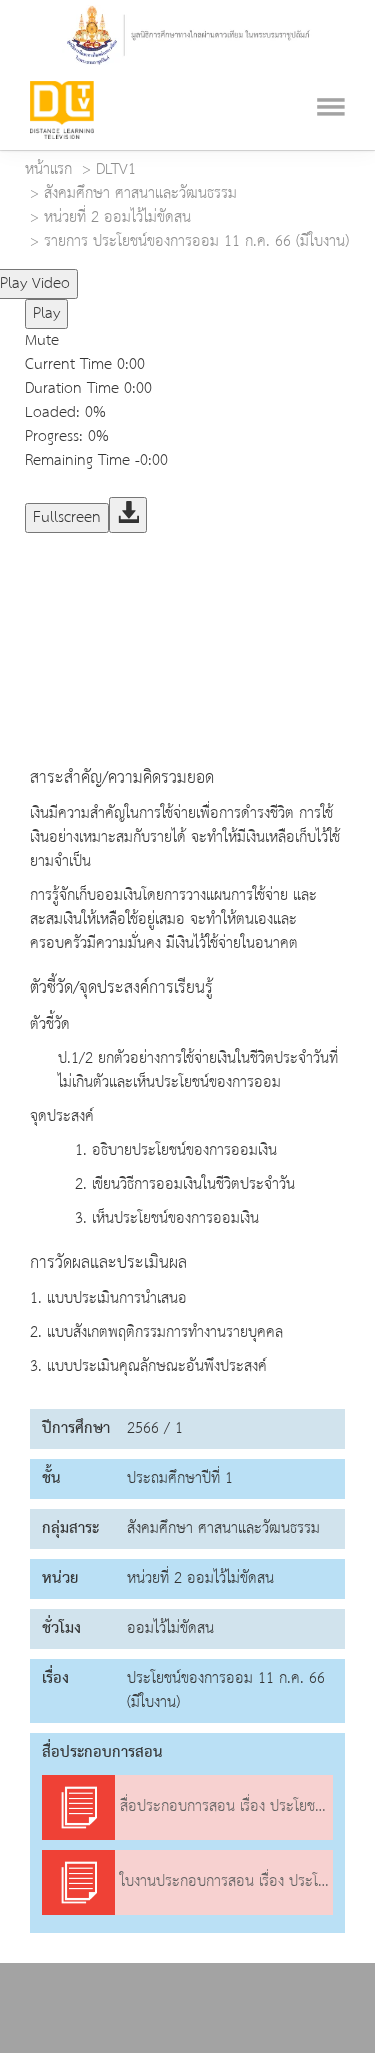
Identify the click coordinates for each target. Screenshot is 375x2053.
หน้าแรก (48, 170)
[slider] (163, 275)
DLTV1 (116, 170)
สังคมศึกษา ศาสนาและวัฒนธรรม (140, 194)
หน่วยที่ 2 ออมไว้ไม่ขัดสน (117, 218)
